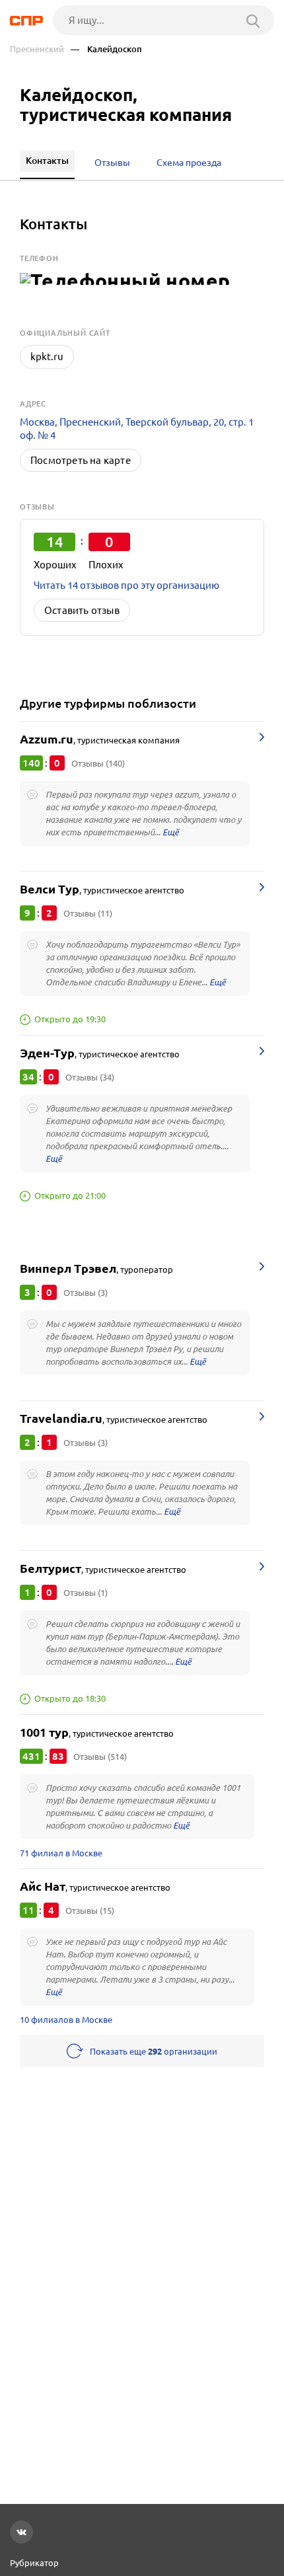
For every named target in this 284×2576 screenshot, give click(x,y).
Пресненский (37, 49)
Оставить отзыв (82, 610)
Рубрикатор (34, 2563)
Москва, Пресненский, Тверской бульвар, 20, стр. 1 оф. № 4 (137, 429)
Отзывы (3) (86, 1293)
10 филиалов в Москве (66, 2020)
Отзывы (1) (86, 1593)
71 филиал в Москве (61, 1853)
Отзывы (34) (90, 1077)
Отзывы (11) (88, 913)
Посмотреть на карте (81, 460)
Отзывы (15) (90, 1911)
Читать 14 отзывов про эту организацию (126, 585)
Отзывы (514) (100, 1757)
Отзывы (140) (98, 763)
